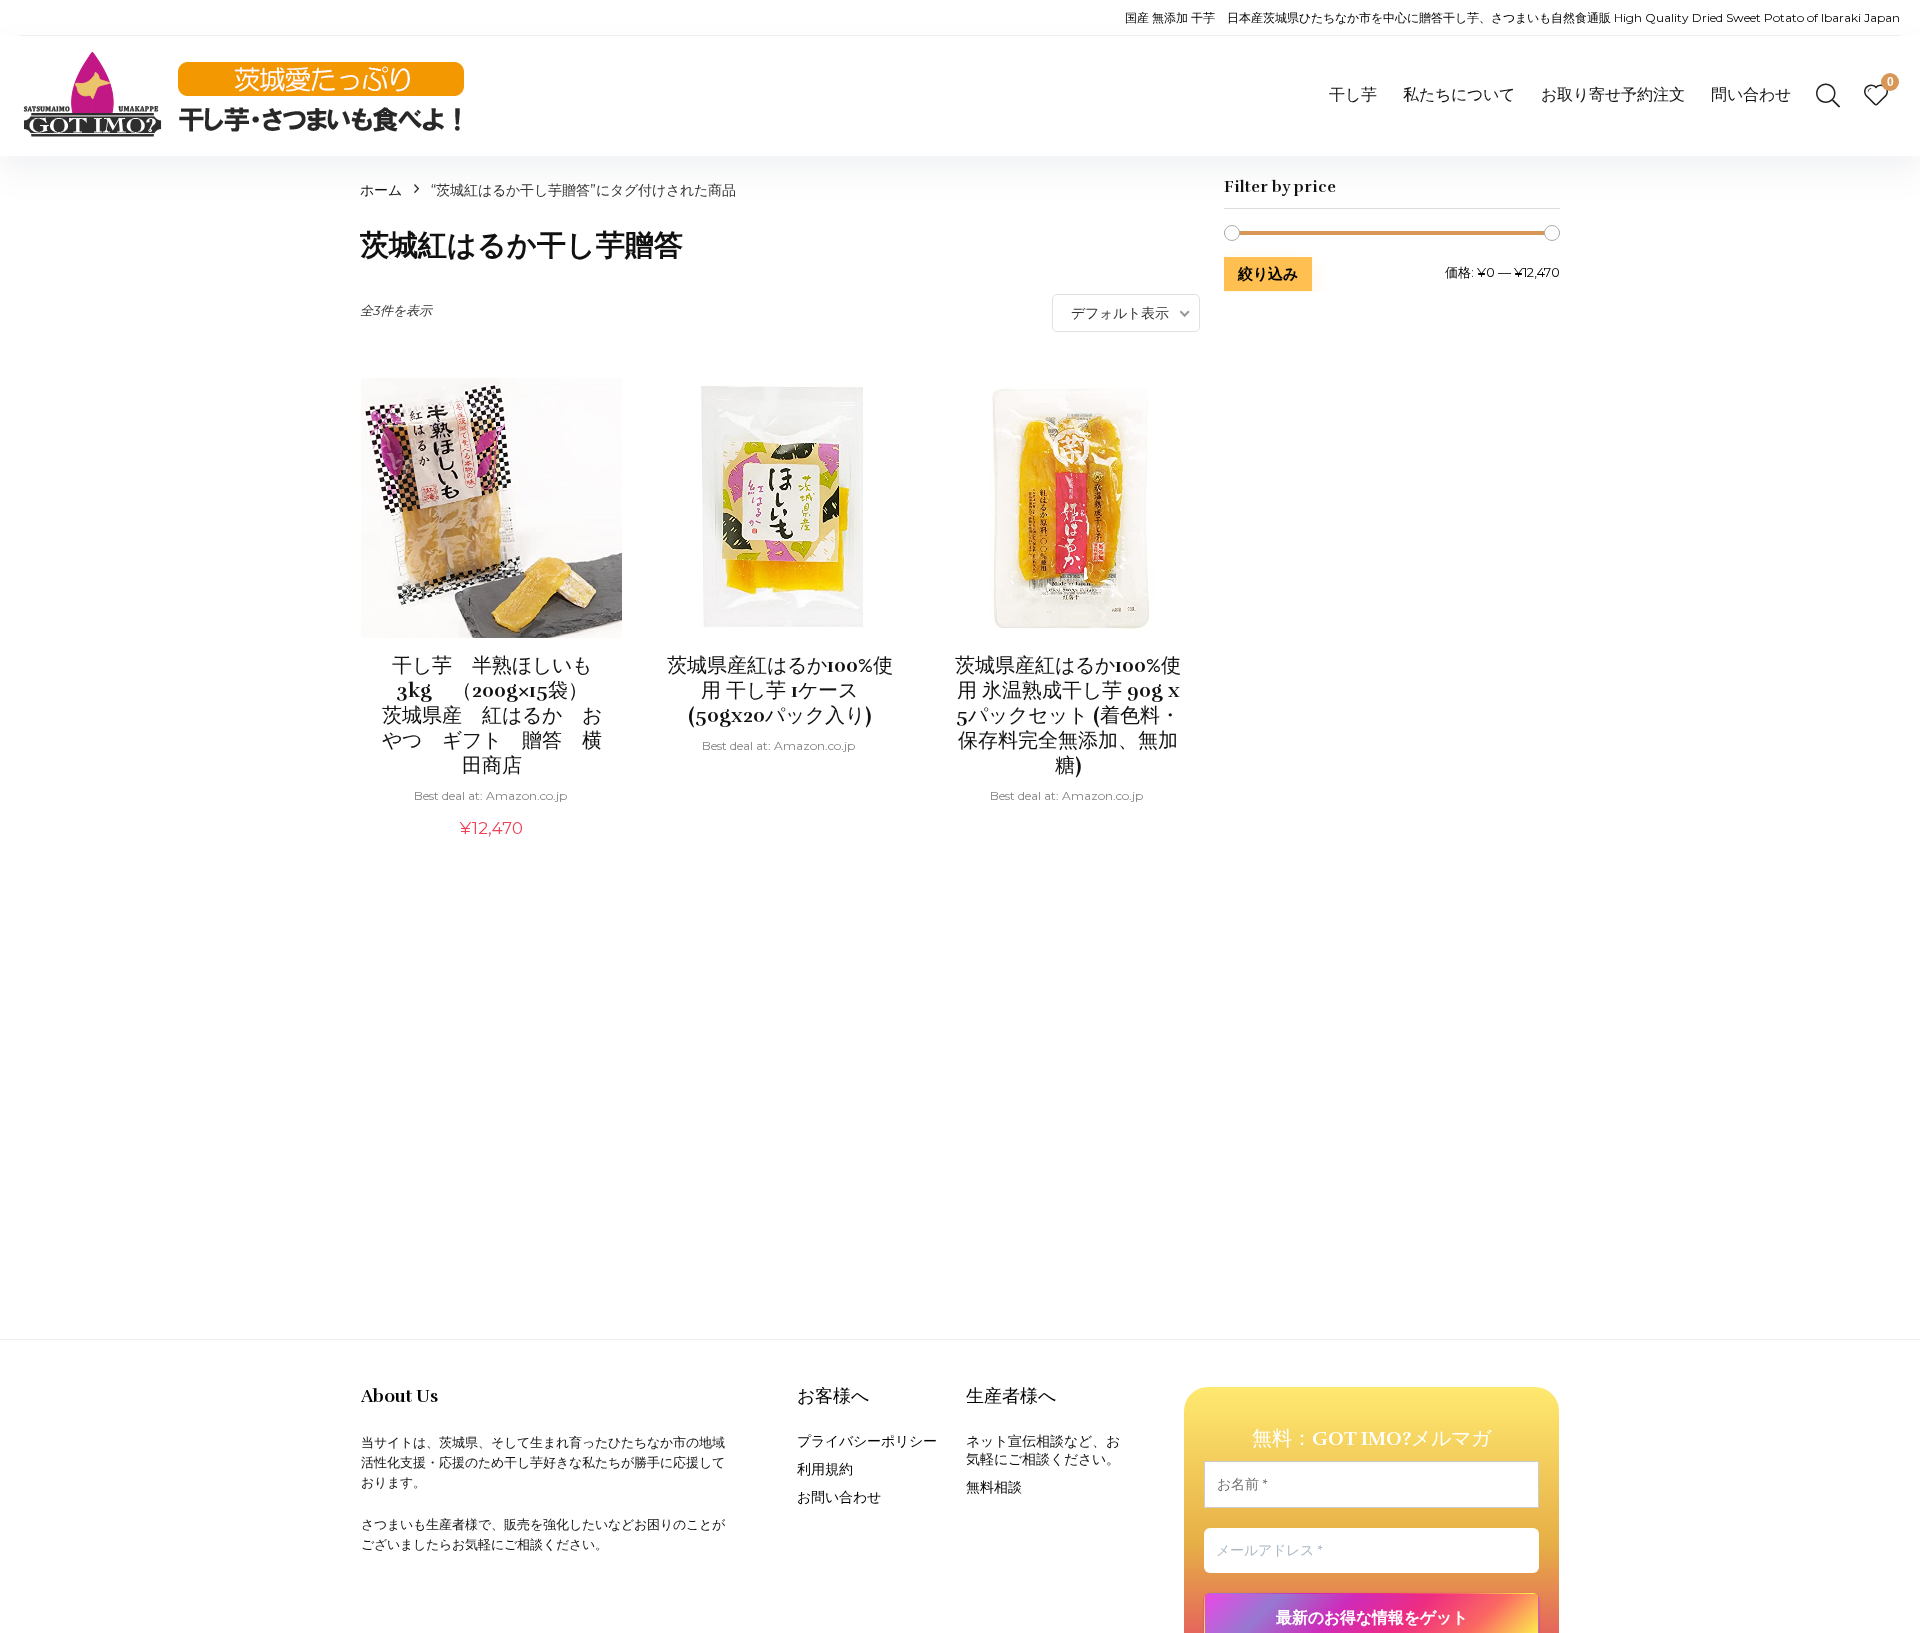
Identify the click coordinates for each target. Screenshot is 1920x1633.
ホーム (381, 190)
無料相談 (994, 1487)
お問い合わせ (839, 1497)
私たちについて (1459, 94)
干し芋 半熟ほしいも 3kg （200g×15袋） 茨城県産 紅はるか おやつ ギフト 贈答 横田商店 (497, 715)
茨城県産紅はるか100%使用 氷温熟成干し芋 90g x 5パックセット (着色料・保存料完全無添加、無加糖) (1068, 715)
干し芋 (1353, 94)
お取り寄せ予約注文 (1613, 94)
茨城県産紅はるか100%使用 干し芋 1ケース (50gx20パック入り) (780, 690)
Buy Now (492, 850)
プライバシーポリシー (867, 1441)
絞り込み (1268, 273)
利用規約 (825, 1469)
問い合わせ (1751, 94)
